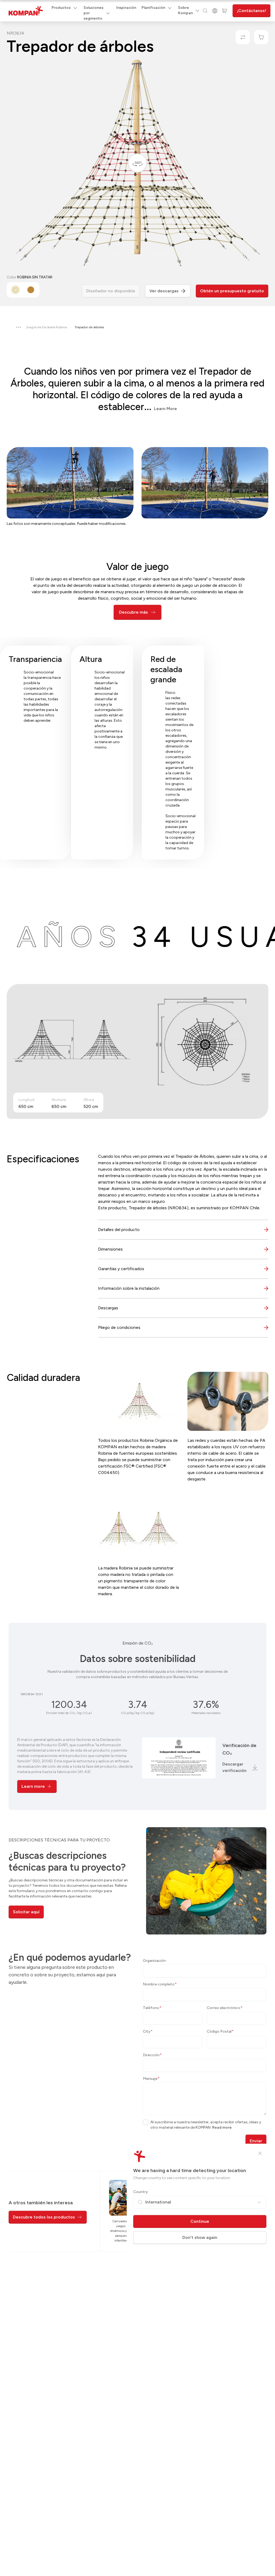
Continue (200, 2221)
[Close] (260, 2153)
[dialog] (137, 1288)
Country (141, 2192)
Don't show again (200, 2237)
